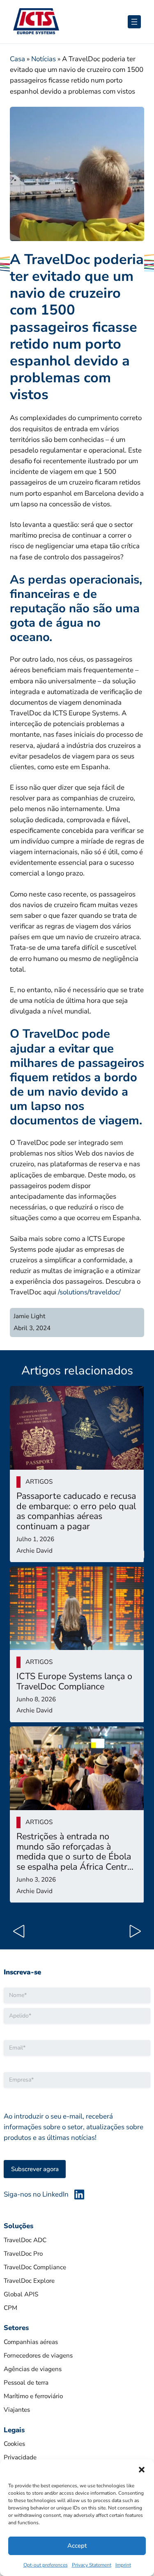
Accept (77, 2546)
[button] (142, 2470)
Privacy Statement (92, 2565)
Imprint (123, 2565)
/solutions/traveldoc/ (89, 1292)
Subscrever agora (35, 2169)
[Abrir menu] (134, 22)
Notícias (44, 59)
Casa (17, 59)
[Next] (133, 1933)
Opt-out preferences (46, 2565)
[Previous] (21, 1933)
